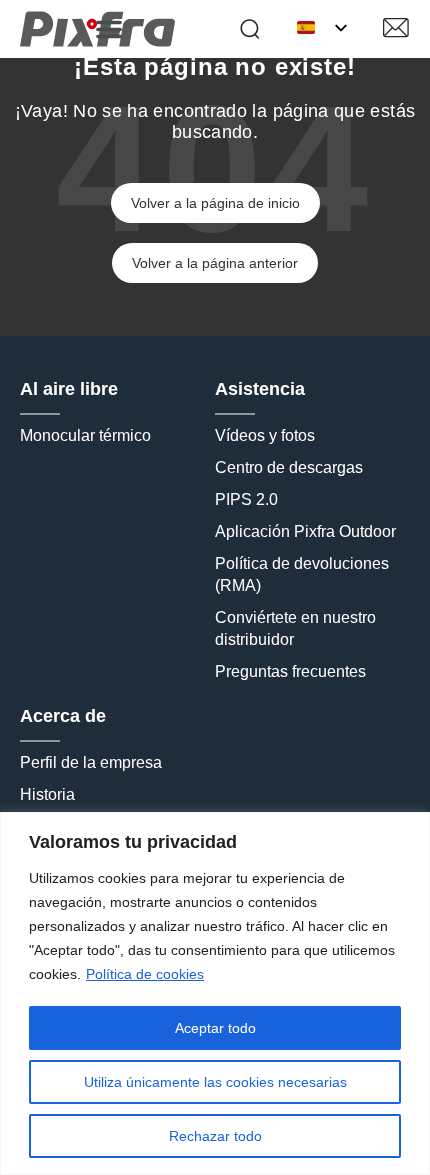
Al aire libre (69, 389)
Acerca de (63, 716)
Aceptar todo (215, 1028)
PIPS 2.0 (246, 499)
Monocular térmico (85, 435)
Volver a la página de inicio (215, 203)
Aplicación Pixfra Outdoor (305, 531)
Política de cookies (145, 974)
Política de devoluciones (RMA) (304, 574)
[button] (109, 29)
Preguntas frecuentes (290, 671)
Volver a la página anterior (215, 263)
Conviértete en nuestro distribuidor (297, 628)
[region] (215, 993)
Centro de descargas (289, 467)
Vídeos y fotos (265, 435)
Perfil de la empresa (91, 762)
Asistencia (260, 389)
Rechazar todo (215, 1136)
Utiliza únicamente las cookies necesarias (215, 1082)
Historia (47, 794)
